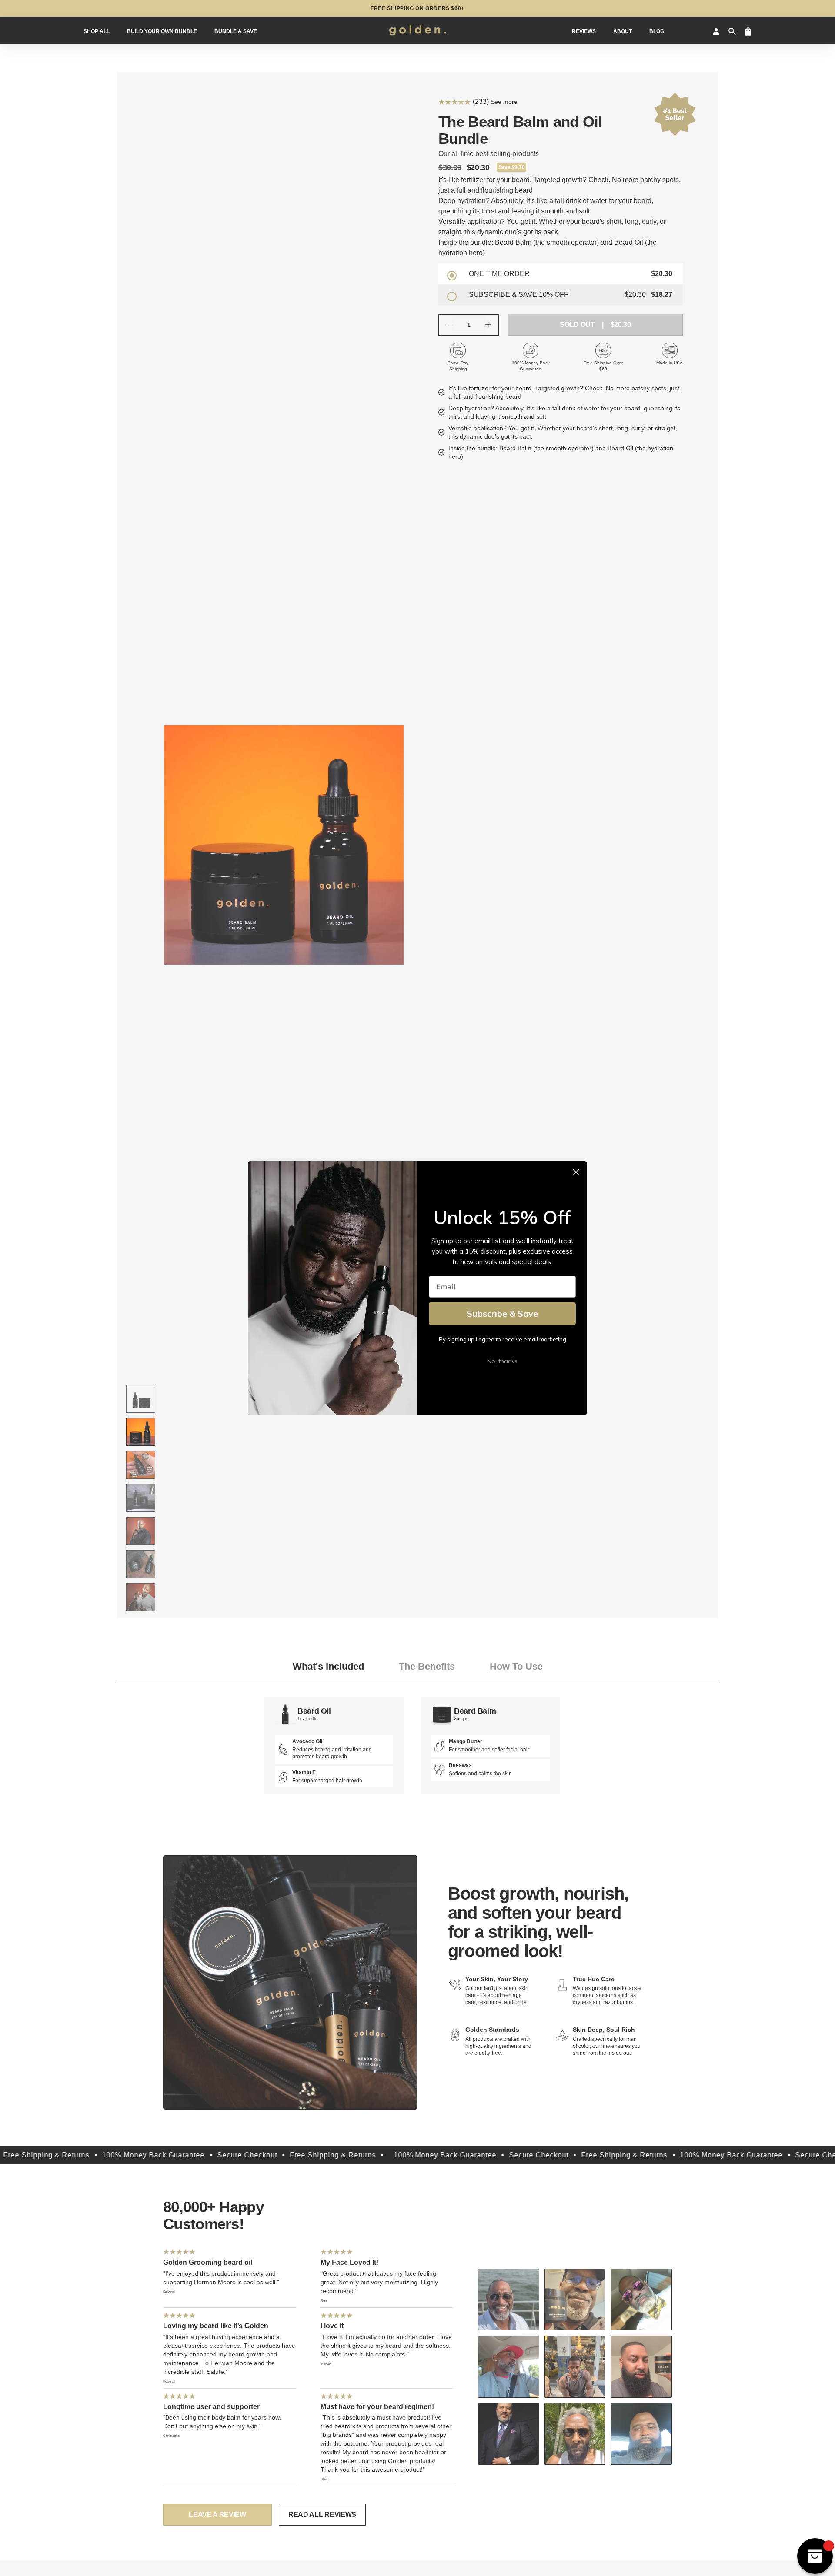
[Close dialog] (576, 1172)
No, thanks (502, 1361)
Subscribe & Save (502, 1313)
